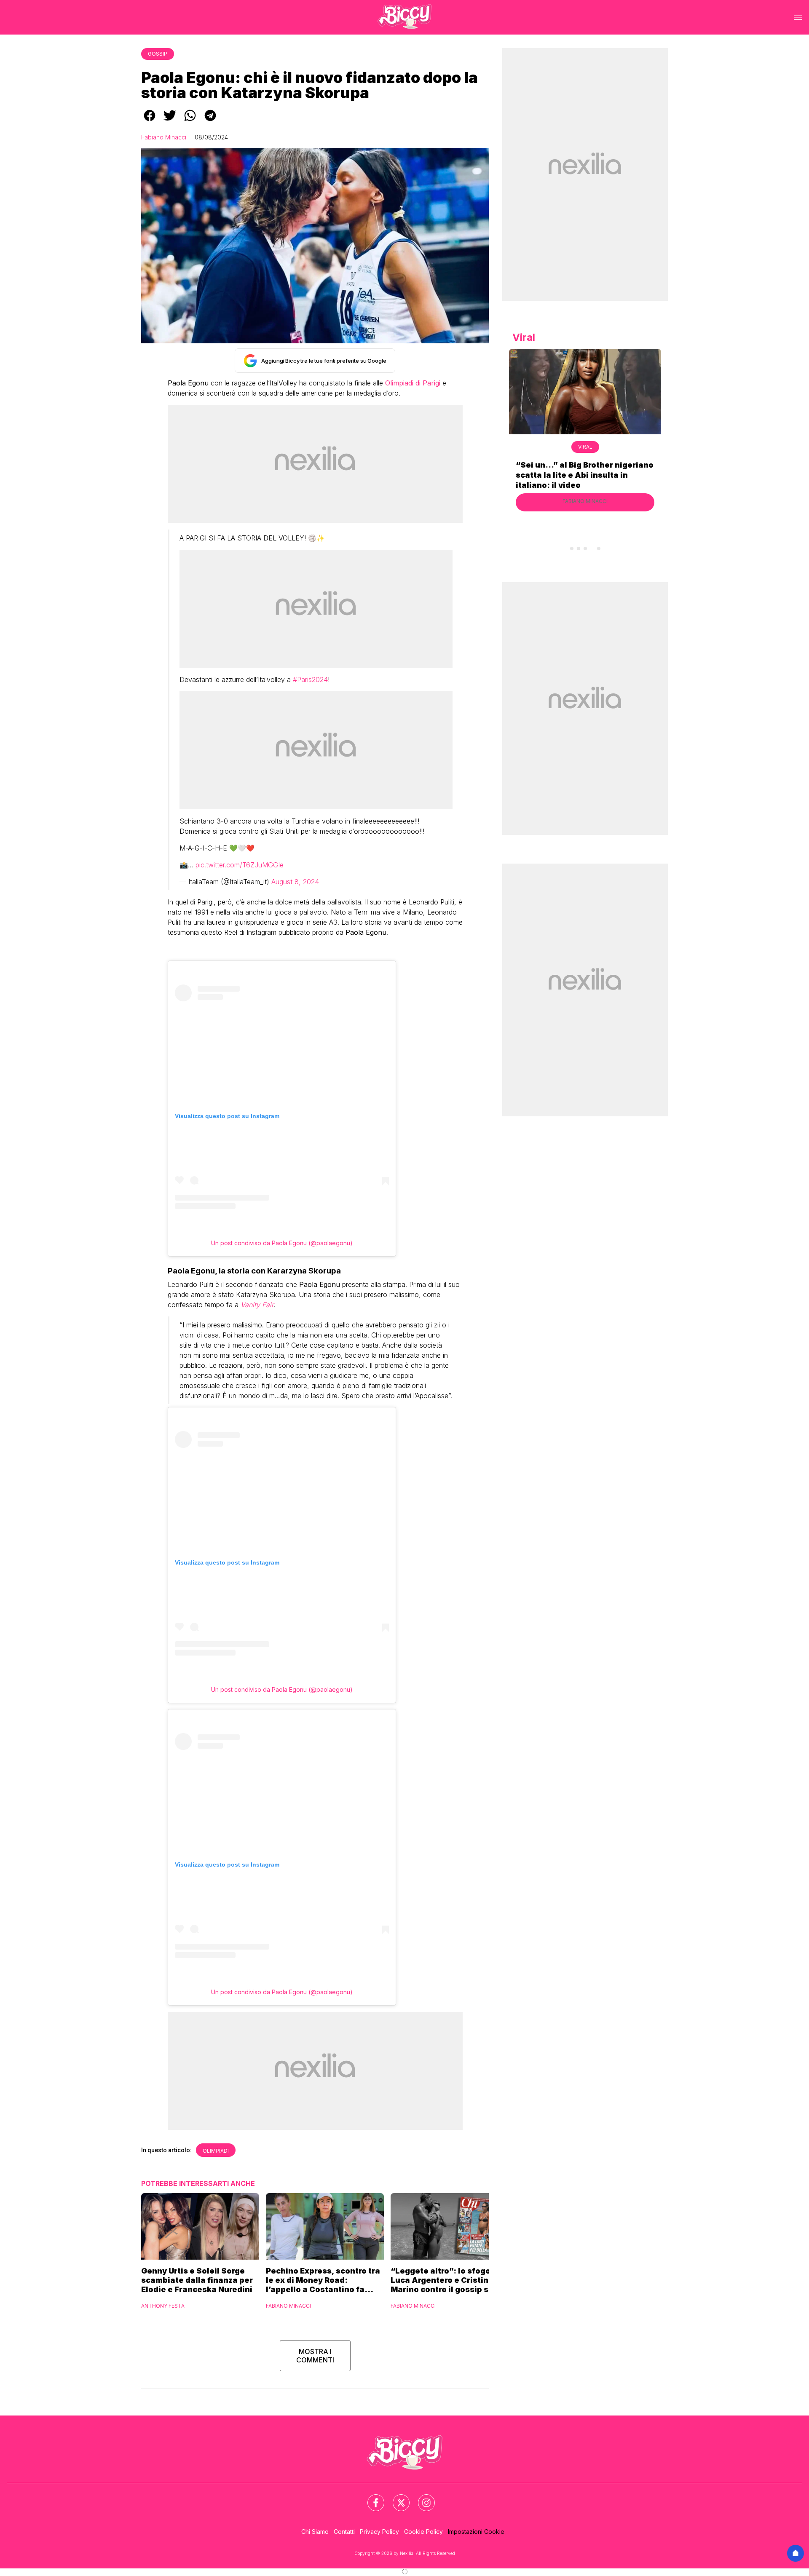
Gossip (158, 54)
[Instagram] (421, 2498)
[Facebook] (371, 2498)
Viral (585, 447)
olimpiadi (216, 2151)
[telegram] (210, 121)
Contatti (344, 2532)
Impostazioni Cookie (476, 2532)
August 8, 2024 (295, 882)
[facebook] (150, 121)
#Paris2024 (310, 679)
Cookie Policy (423, 2532)
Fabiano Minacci (164, 137)
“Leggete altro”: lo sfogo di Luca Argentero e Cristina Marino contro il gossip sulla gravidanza (447, 2280)
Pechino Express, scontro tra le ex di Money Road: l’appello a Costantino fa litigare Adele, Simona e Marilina (323, 2280)
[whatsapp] (190, 121)
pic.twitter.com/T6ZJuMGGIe (240, 865)
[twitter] (170, 121)
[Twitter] (396, 2498)
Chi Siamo (315, 2532)
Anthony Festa (163, 2306)
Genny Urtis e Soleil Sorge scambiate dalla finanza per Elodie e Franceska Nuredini (197, 2280)
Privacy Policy (379, 2532)
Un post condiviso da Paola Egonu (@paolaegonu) (282, 1243)
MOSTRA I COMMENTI (315, 2356)
